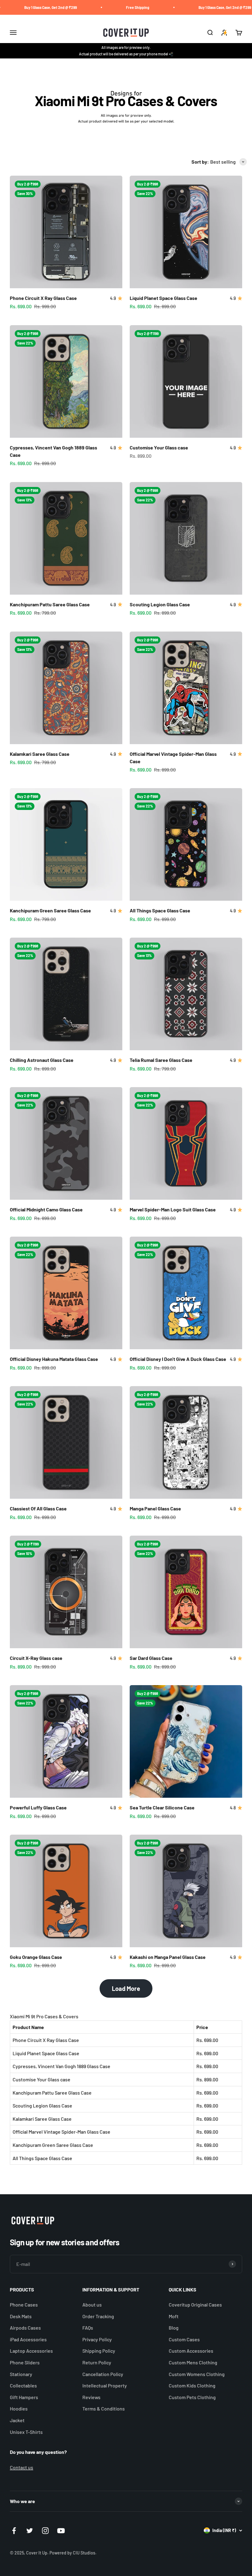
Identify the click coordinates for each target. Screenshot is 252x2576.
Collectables (23, 2385)
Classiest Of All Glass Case (38, 1508)
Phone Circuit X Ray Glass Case (43, 298)
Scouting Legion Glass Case (160, 604)
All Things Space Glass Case (160, 910)
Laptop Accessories (31, 2351)
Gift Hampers (24, 2397)
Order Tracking (98, 2316)
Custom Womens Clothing (197, 2374)
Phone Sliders (25, 2362)
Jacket (17, 2420)
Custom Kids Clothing (192, 2385)
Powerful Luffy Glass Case (38, 1807)
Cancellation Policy (103, 2374)
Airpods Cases (25, 2328)
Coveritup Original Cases (195, 2305)
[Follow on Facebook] (14, 2531)
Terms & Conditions (104, 2409)
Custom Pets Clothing (192, 2397)
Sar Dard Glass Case (151, 1658)
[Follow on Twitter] (30, 2531)
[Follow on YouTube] (61, 2531)
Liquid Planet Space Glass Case (163, 298)
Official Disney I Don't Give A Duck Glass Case (178, 1359)
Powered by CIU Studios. (73, 2553)
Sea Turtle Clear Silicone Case (162, 1807)
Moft (174, 2316)
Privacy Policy (97, 2339)
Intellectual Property (105, 2385)
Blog (174, 2328)
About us (92, 2305)
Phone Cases (24, 2305)
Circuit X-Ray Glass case (36, 1658)
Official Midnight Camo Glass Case (46, 1209)
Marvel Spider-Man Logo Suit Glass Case (173, 1209)
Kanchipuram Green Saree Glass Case (50, 910)
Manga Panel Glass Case (155, 1508)
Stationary (21, 2374)
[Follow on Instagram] (45, 2531)
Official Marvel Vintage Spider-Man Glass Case (61, 2132)
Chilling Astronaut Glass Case (42, 1060)
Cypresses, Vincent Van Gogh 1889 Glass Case (61, 2066)
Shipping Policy (99, 2351)
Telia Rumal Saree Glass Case (161, 1060)
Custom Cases (184, 2339)
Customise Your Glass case (159, 447)
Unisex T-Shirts (26, 2432)
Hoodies (19, 2409)
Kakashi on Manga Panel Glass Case (168, 1957)
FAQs (88, 2328)
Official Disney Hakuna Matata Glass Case (54, 1359)
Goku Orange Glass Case (36, 1957)
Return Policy (97, 2362)
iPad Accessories (28, 2339)
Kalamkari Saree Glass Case (40, 754)
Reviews (91, 2397)
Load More (126, 1988)
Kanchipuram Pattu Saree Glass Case (50, 604)
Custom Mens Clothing (193, 2362)
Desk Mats (21, 2316)
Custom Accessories (191, 2351)
